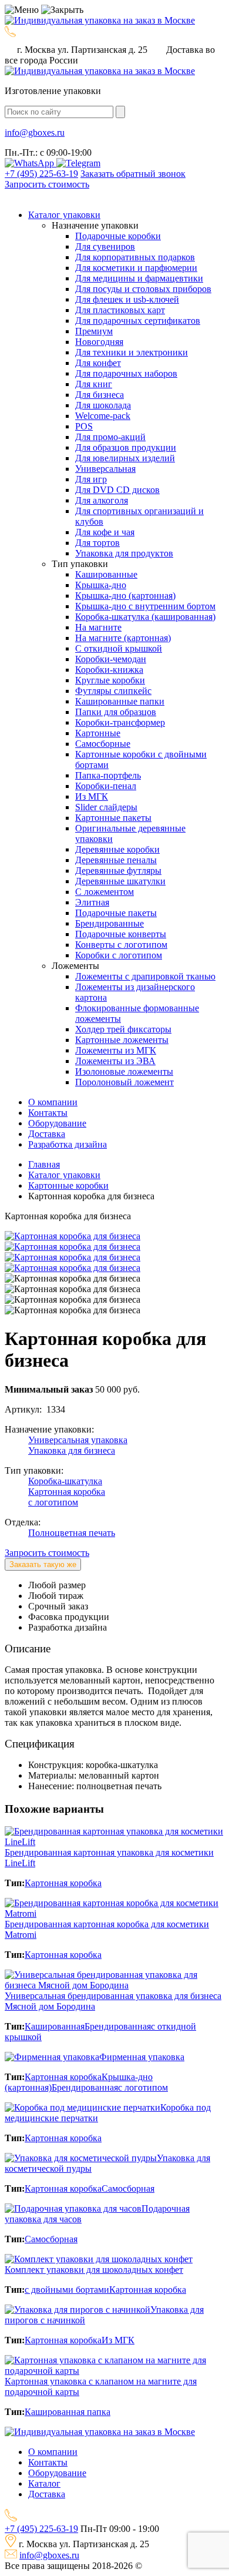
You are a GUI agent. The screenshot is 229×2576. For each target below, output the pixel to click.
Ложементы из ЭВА (115, 1061)
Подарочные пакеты (116, 913)
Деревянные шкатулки (120, 881)
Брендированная (118, 2026)
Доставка (47, 2494)
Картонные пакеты (113, 818)
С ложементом (105, 892)
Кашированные (106, 574)
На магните (98, 627)
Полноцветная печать (72, 1533)
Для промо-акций (110, 437)
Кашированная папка (68, 2412)
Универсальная (105, 469)
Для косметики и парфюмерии (136, 268)
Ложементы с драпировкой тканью (145, 976)
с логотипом (53, 1502)
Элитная (92, 902)
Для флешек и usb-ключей (127, 299)
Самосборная (128, 2188)
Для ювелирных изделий (125, 458)
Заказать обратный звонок (133, 174)
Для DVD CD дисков (117, 490)
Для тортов (97, 543)
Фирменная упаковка (142, 2057)
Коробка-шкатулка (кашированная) (145, 617)
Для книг (94, 384)
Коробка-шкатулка (65, 1481)
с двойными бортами (67, 2290)
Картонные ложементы (122, 1040)
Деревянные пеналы (116, 860)
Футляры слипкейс (113, 691)
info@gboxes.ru (49, 2555)
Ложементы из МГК (116, 1050)
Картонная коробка (67, 1492)
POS (84, 426)
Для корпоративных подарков (135, 257)
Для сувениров (105, 246)
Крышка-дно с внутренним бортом (145, 606)
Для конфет (98, 363)
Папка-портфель (108, 775)
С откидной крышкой (119, 648)
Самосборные (103, 744)
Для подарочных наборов (126, 373)
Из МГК (92, 796)
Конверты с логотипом (121, 945)
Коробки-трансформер (120, 722)
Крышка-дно (101, 585)
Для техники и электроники (132, 352)
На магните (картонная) (123, 638)
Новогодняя (99, 342)
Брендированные (110, 923)
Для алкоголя (102, 500)
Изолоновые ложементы (124, 1071)
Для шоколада (103, 405)
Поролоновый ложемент (124, 1082)
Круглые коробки (110, 680)
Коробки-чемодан (111, 659)
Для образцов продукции (126, 447)
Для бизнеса (100, 395)
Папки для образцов (116, 712)
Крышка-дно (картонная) (125, 596)
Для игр (91, 479)
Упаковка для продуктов (124, 553)
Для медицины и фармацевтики (139, 278)
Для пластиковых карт (120, 310)
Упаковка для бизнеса (72, 1450)
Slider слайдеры (106, 807)
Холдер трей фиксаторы (123, 1029)
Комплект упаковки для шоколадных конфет (94, 2270)
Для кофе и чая (105, 532)
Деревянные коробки (117, 849)
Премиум (94, 331)
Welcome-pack (103, 416)
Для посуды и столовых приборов (143, 289)
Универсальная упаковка (78, 1440)
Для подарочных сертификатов (138, 321)
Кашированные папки (120, 701)
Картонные (98, 733)
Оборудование (57, 2473)
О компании (53, 2452)
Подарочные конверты (121, 934)
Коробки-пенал (106, 786)
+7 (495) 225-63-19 (41, 174)
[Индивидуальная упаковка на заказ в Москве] (100, 20)
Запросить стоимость (47, 184)
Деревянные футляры (118, 871)
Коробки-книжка (109, 670)
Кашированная (55, 2026)
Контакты (48, 2462)
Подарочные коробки (118, 236)
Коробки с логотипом (119, 955)
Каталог (44, 2483)
